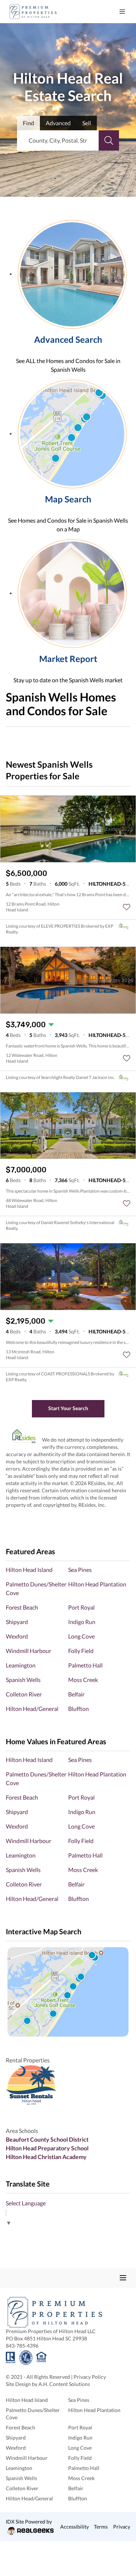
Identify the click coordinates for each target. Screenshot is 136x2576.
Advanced (58, 123)
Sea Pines (80, 1570)
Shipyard (17, 1622)
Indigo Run (82, 1622)
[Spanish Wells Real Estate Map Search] (72, 433)
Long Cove (81, 1636)
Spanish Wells (23, 1680)
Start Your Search (68, 1408)
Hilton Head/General (32, 1709)
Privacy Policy (90, 2377)
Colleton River (24, 1694)
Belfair (76, 1694)
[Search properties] (109, 140)
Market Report (68, 659)
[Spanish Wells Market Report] (72, 593)
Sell (87, 123)
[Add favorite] (127, 907)
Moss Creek (83, 1680)
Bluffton (79, 1709)
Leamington (21, 1665)
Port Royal (81, 1607)
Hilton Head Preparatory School (47, 2148)
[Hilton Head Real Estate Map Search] (68, 1992)
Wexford (17, 1636)
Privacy (122, 2527)
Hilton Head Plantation (97, 1584)
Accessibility (75, 2527)
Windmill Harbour (28, 1651)
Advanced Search (68, 339)
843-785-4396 (22, 2346)
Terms (101, 2527)
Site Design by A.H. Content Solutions (48, 2384)
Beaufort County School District (47, 2139)
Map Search (68, 499)
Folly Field (81, 1651)
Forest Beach (22, 1607)
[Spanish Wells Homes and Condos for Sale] (72, 273)
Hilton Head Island (29, 1570)
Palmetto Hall (85, 1665)
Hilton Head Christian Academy (46, 2157)
